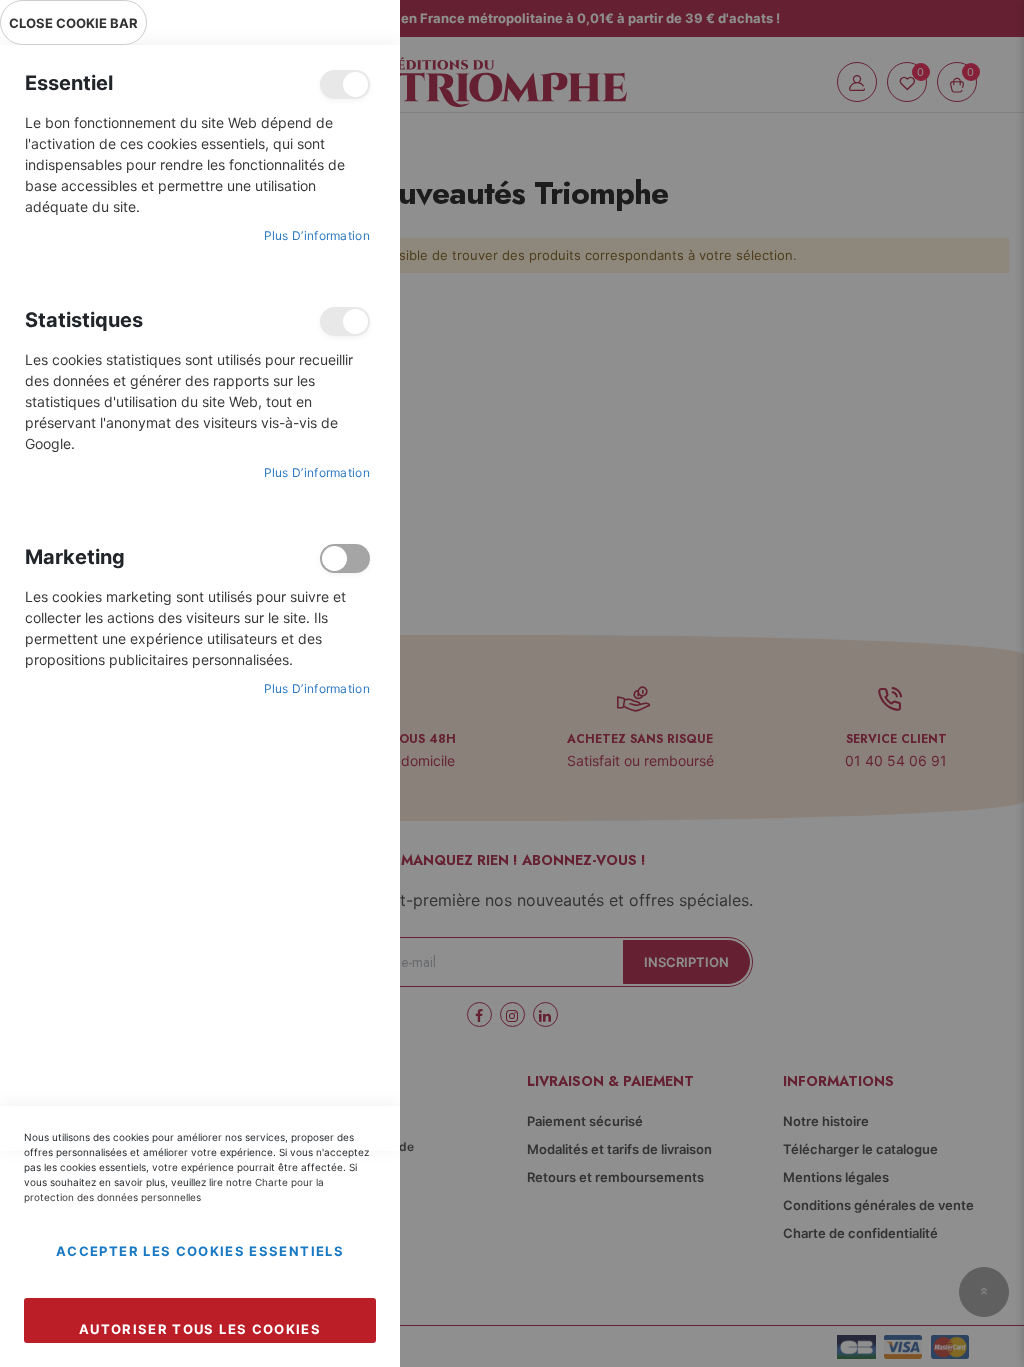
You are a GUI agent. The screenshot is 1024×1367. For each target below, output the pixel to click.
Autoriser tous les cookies (200, 1329)
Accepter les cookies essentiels (200, 1251)
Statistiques (345, 321)
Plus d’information (317, 235)
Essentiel (345, 84)
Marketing (345, 558)
